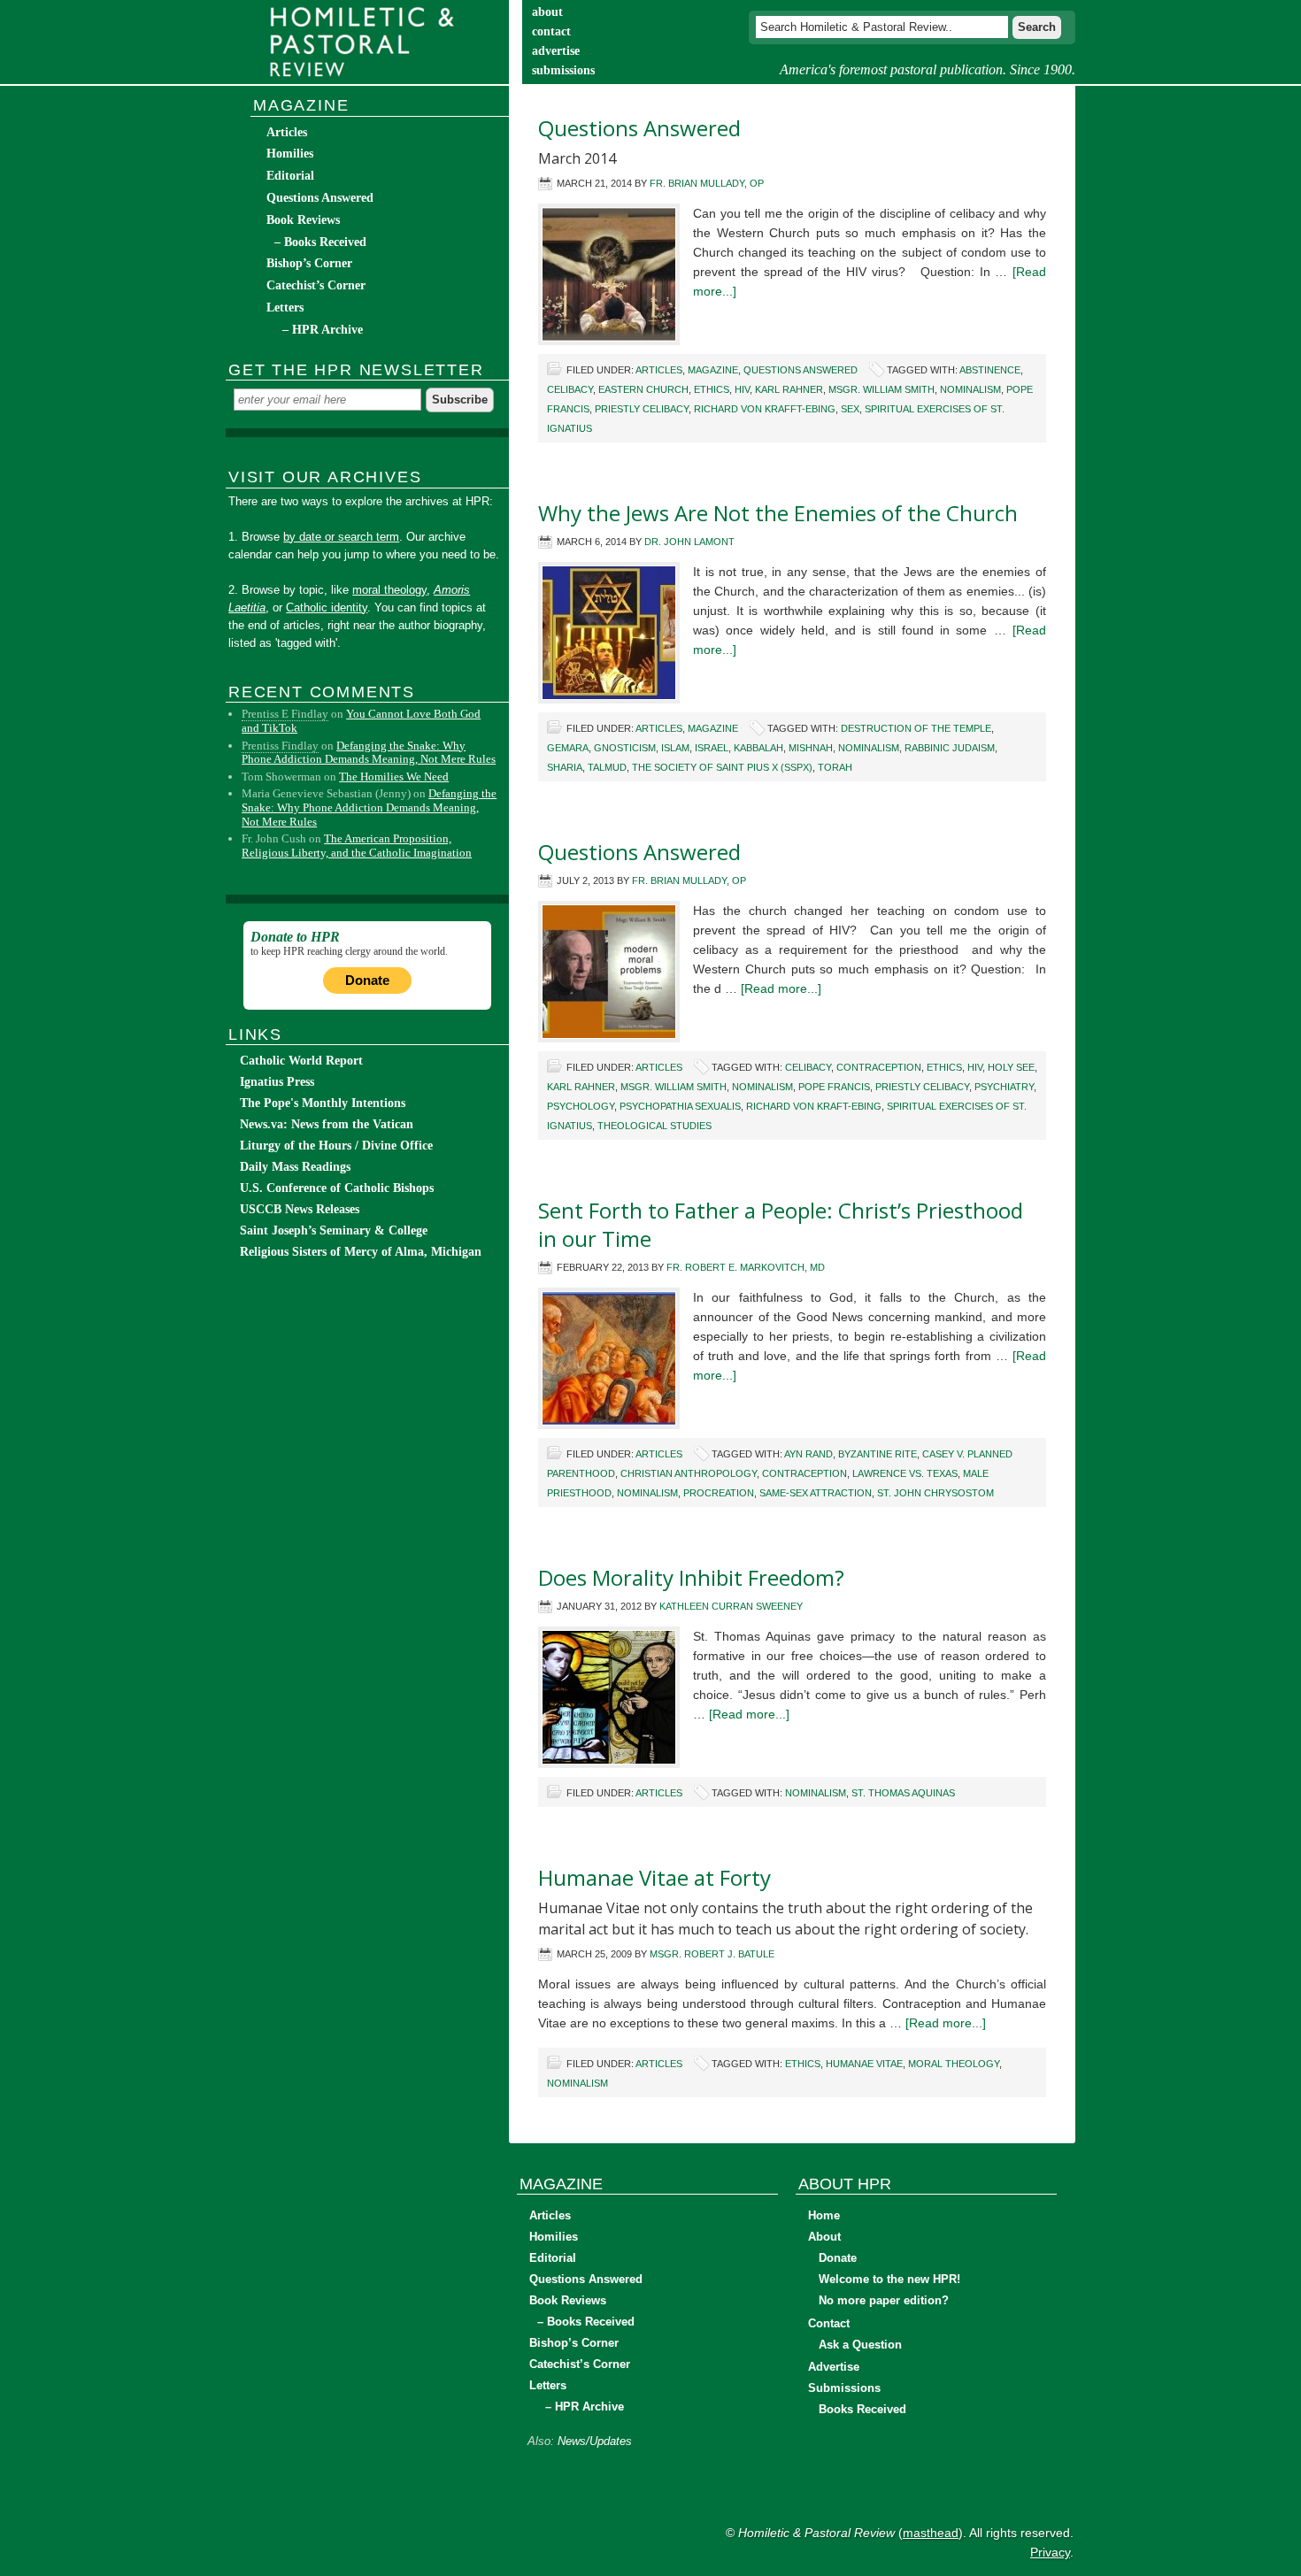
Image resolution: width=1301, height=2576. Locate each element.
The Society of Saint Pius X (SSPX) (722, 767)
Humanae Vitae (864, 2064)
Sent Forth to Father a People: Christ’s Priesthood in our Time (781, 1224)
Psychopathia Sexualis (680, 1106)
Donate (367, 980)
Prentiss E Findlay (285, 714)
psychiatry (1004, 1087)
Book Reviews (303, 220)
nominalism (970, 389)
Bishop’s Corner (309, 263)
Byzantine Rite (878, 1454)
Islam (675, 748)
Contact (829, 2323)
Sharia (565, 767)
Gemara (568, 748)
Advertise (834, 2367)
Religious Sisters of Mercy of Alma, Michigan (361, 1252)
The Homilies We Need (394, 777)
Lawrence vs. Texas (905, 1473)
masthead (931, 2533)
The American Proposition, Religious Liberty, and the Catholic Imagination (357, 846)
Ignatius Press (277, 1082)
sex (850, 409)
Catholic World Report (301, 1061)
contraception (879, 1067)
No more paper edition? (884, 2300)
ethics (712, 389)
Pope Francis (834, 1087)
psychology (581, 1106)
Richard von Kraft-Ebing (814, 1106)
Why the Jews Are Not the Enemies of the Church (778, 513)
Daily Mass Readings (295, 1167)
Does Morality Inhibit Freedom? (691, 1577)
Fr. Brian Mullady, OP (707, 183)
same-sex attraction (816, 1493)
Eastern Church (643, 389)
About (824, 2237)
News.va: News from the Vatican (327, 1124)
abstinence (990, 370)
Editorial (290, 176)
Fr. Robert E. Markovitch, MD (746, 1267)
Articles (659, 370)
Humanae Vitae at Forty (654, 1877)
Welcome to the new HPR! (889, 2279)
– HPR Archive (323, 330)
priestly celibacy (642, 409)
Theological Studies (654, 1126)
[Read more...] (781, 988)
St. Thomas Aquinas (903, 1793)
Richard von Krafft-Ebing (765, 409)
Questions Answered (639, 128)
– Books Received (320, 242)
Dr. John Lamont (689, 542)
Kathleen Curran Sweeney (731, 1606)
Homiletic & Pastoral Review (367, 42)
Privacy (1050, 2552)
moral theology (954, 2064)
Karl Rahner (789, 389)
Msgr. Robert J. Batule (712, 1954)
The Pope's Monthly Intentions (323, 1103)
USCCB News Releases (300, 1209)
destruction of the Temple (916, 728)
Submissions (844, 2388)
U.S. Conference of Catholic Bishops (337, 1188)
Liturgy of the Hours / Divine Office (336, 1146)
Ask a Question (860, 2345)
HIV (742, 389)
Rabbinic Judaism (950, 748)
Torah (835, 767)
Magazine (713, 370)
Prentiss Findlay (280, 746)
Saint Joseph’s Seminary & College (334, 1230)
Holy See (1011, 1067)
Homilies (290, 154)
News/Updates (595, 2441)
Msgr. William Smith (881, 389)
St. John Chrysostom (935, 1493)
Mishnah (811, 748)
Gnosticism (625, 748)
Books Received (862, 2409)
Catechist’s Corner (316, 285)
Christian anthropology (689, 1473)
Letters (285, 308)
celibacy (570, 389)
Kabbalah (758, 748)
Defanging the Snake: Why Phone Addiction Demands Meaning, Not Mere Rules (369, 753)
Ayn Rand (808, 1454)
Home (824, 2215)
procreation (719, 1493)
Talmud (607, 767)
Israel (712, 748)
